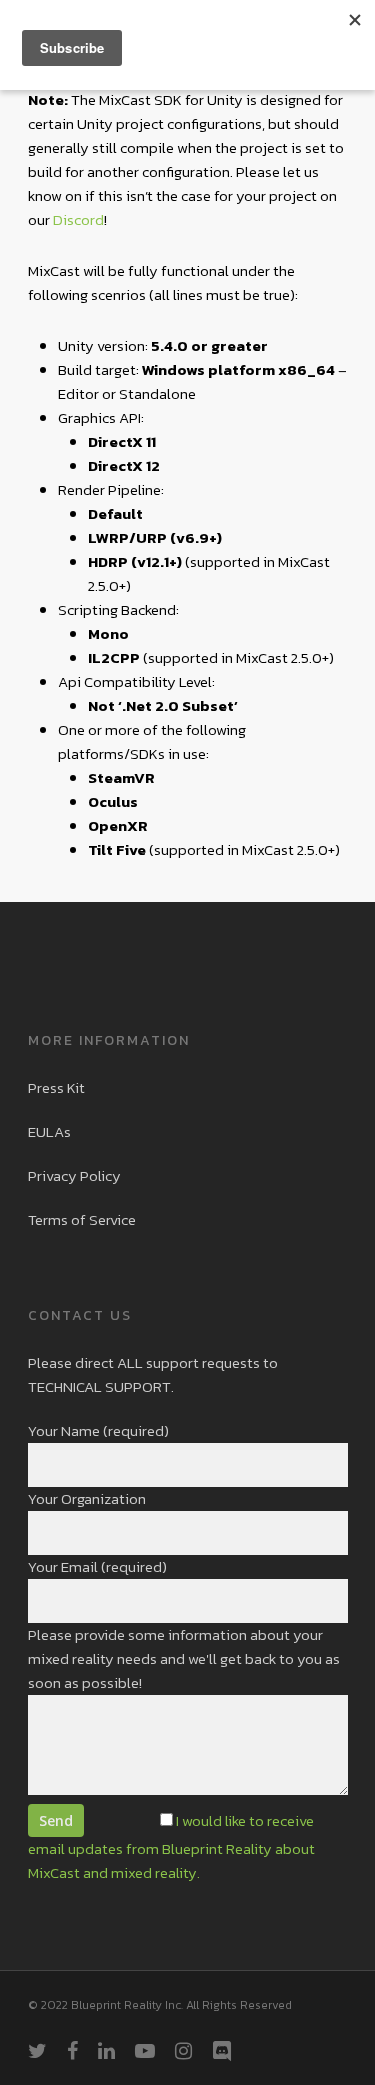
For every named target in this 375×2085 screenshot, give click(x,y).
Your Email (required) (97, 1566)
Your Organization (87, 1498)
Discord (78, 219)
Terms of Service (82, 1219)
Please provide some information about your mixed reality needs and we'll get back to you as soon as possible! (184, 1658)
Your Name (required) (98, 1430)
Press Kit (56, 1087)
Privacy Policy (74, 1175)
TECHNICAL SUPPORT (99, 1386)
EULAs (49, 1131)
